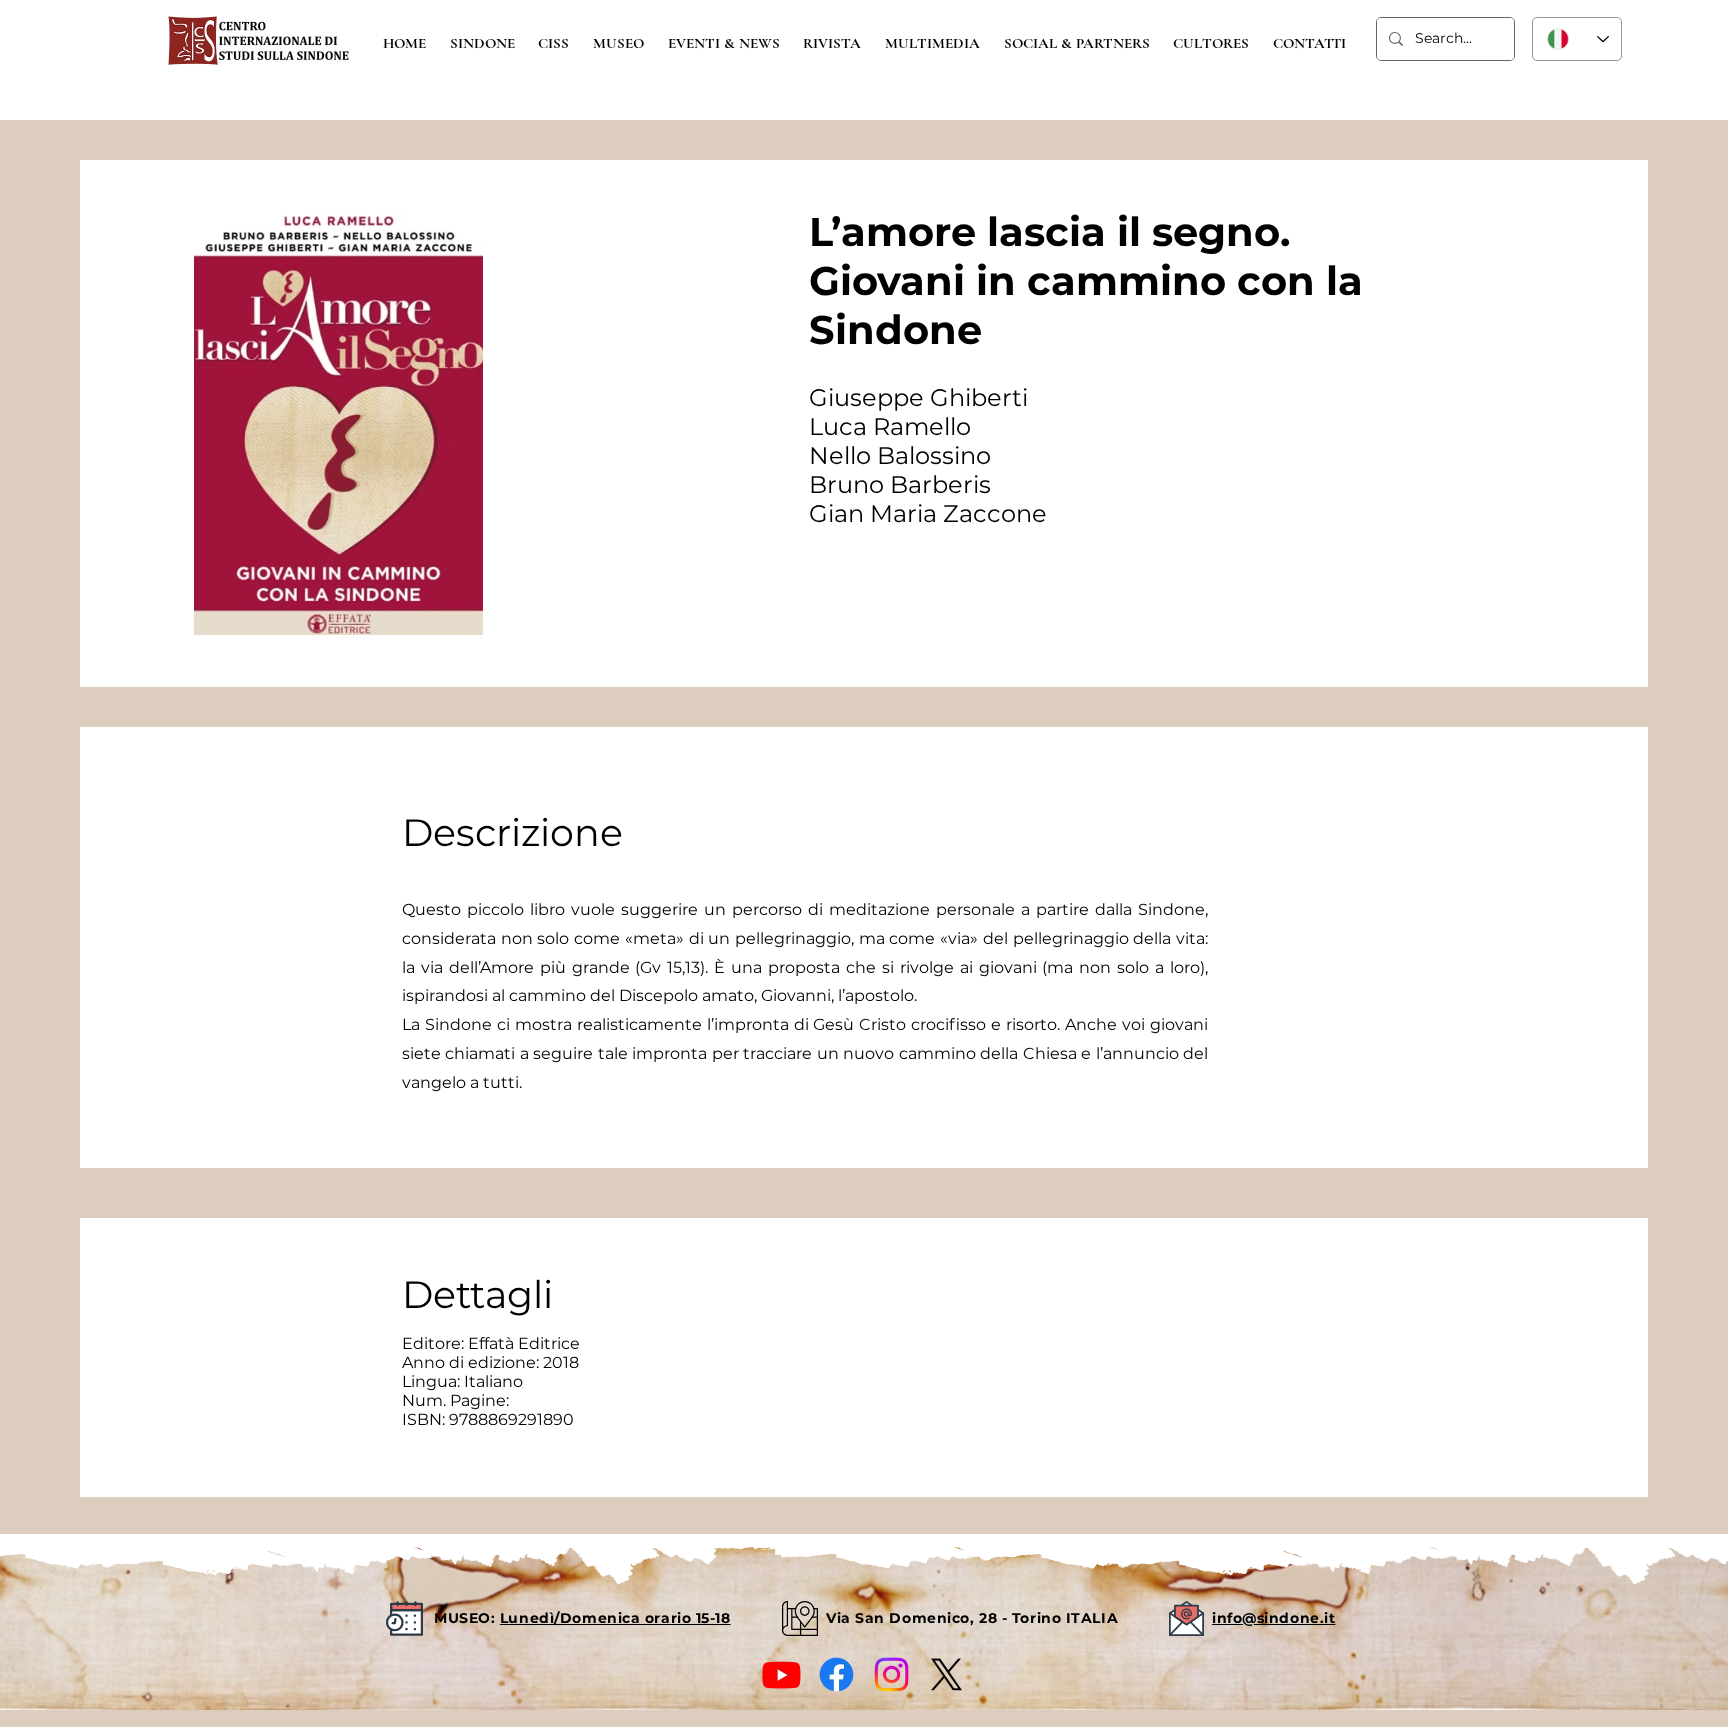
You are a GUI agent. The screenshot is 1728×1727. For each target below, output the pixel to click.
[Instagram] (891, 1674)
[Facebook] (836, 1674)
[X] (946, 1674)
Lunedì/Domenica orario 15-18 (615, 1618)
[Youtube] (781, 1674)
